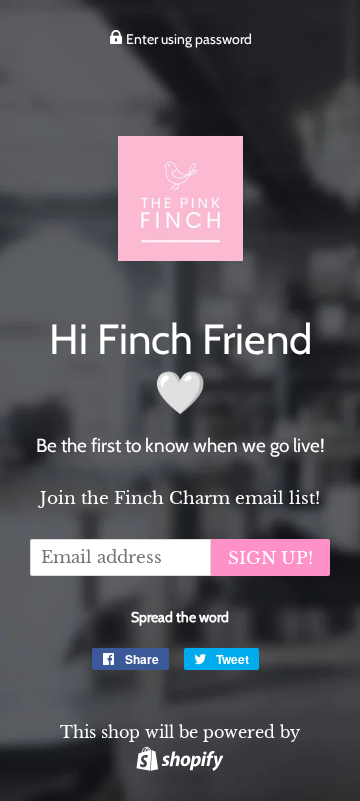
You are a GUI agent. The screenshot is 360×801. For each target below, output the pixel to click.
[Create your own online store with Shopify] (179, 758)
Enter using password (187, 39)
